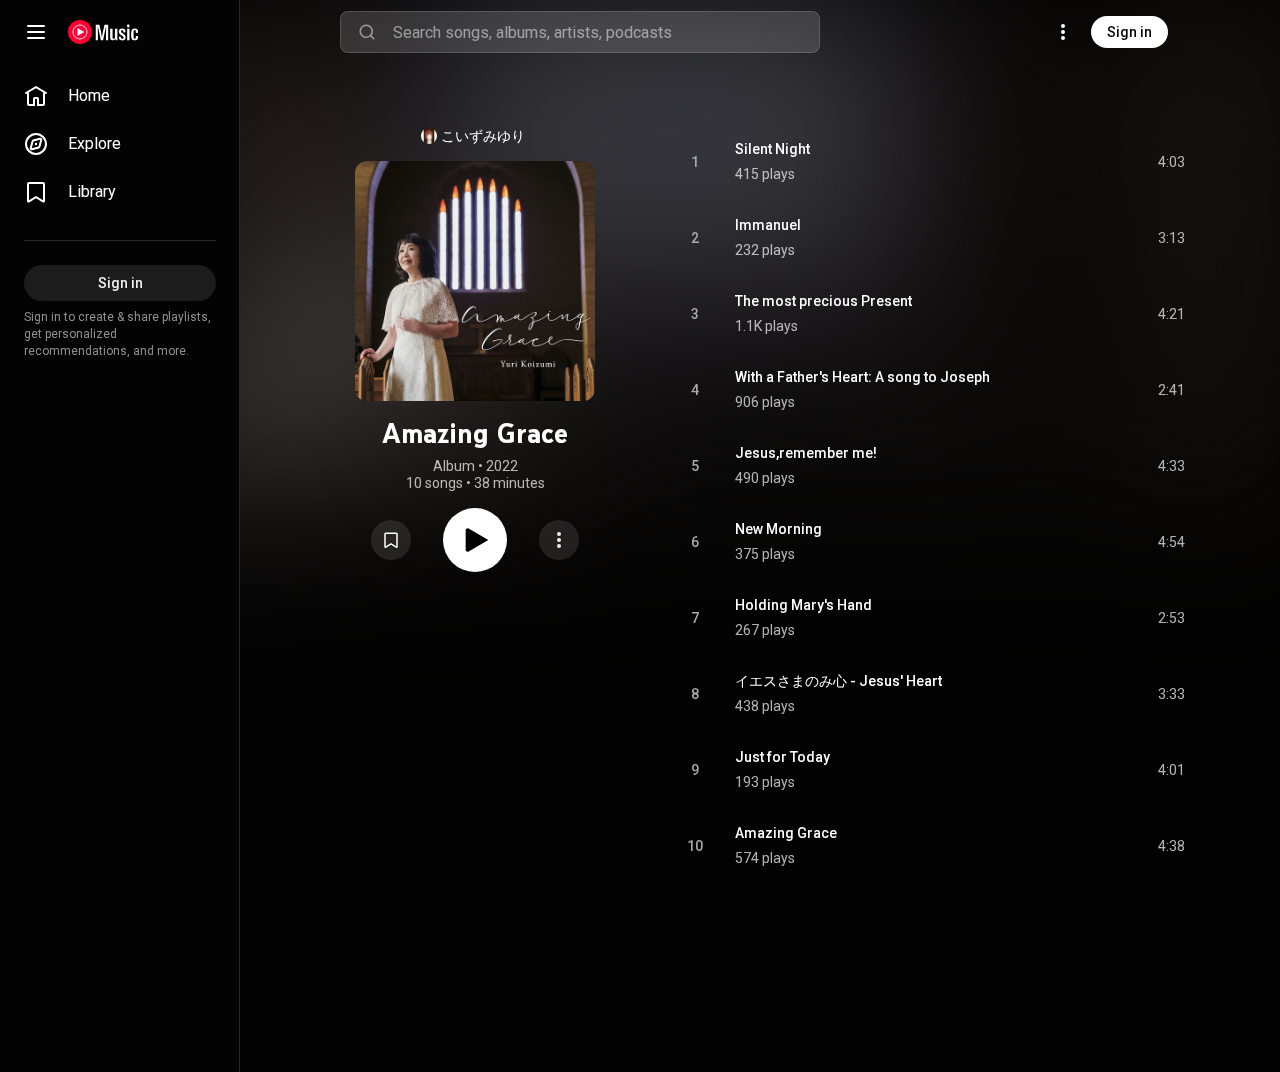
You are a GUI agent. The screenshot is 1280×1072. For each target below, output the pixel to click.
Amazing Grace (786, 833)
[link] (120, 96)
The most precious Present (823, 301)
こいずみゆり (483, 136)
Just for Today (782, 757)
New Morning (778, 529)
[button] (391, 540)
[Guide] (36, 32)
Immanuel (768, 225)
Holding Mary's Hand (803, 605)
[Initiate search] (367, 32)
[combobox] (606, 32)
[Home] (103, 32)
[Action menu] (559, 540)
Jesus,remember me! (806, 453)
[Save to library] (391, 540)
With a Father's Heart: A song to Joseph (862, 377)
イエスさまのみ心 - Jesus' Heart (838, 681)
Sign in (1129, 32)
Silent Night (772, 149)
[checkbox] (1171, 162)
